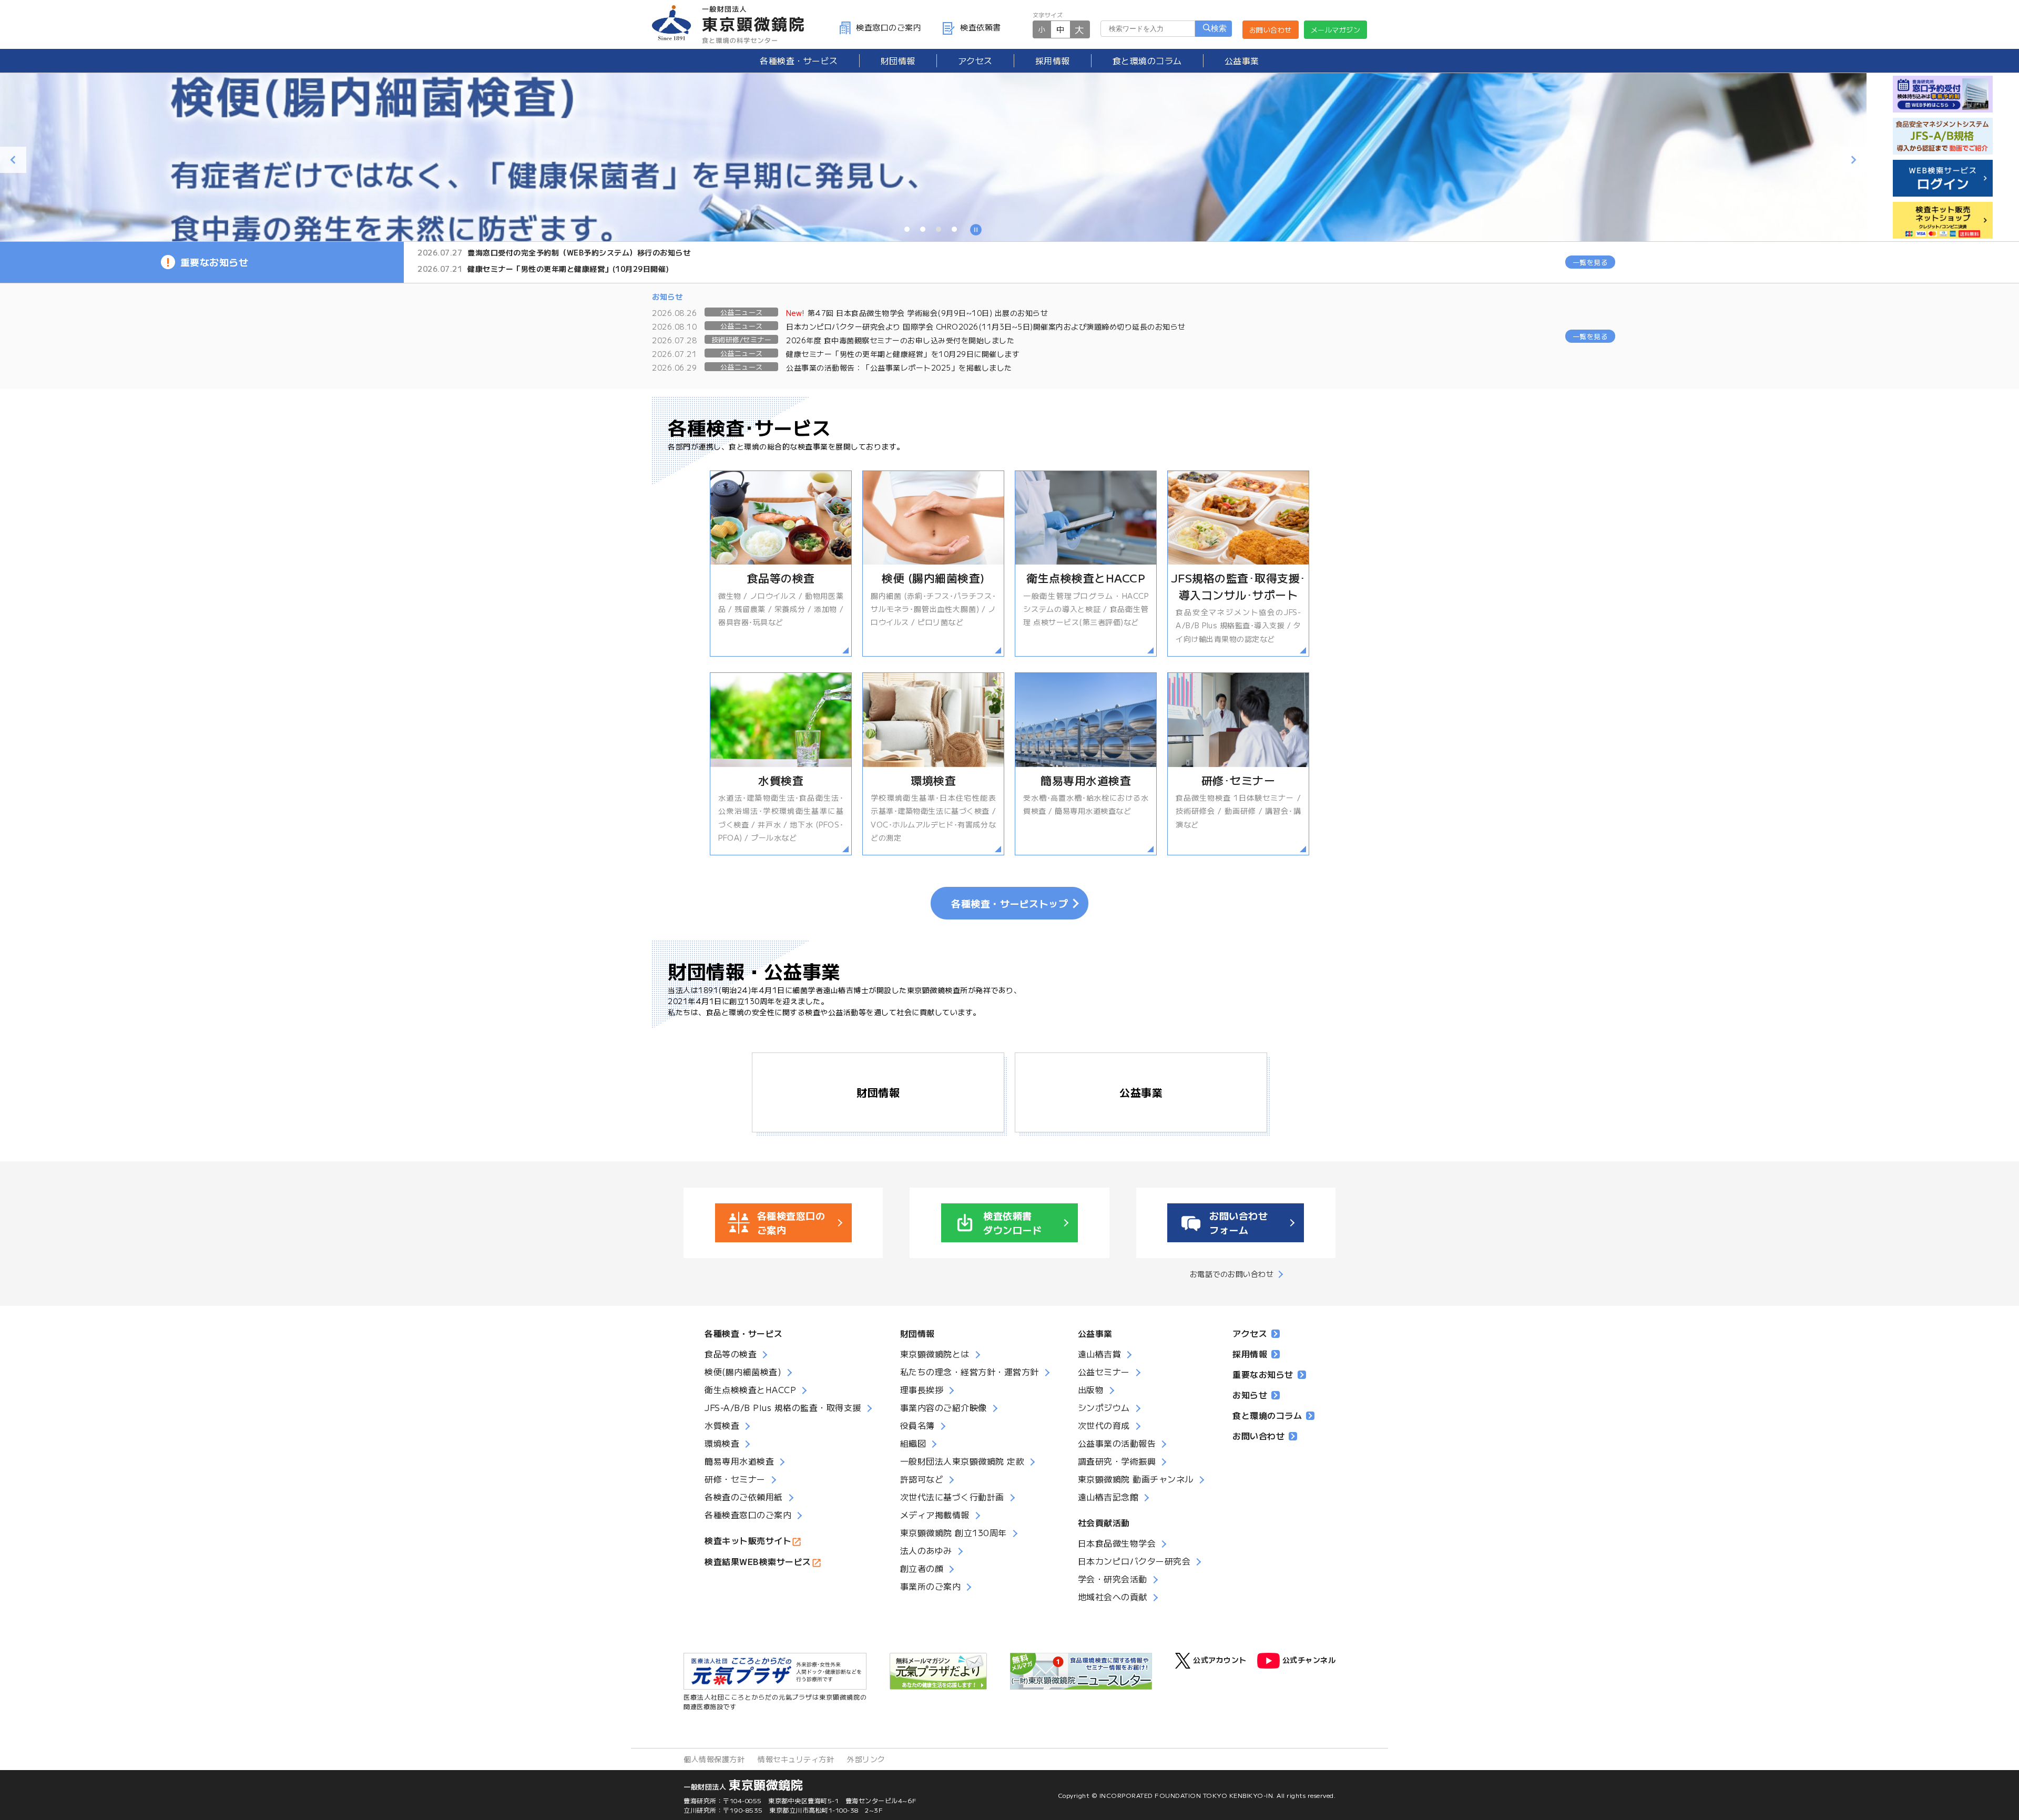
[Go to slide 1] (907, 229)
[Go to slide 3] (939, 229)
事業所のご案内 (931, 1586)
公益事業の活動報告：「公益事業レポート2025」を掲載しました (899, 367)
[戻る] (13, 160)
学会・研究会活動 (1113, 1579)
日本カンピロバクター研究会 (1134, 1561)
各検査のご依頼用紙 (744, 1497)
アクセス (975, 60)
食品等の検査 (731, 1354)
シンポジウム (1104, 1407)
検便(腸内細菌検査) (743, 1372)
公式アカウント (1220, 1660)
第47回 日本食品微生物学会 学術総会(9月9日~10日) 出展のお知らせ (917, 313)
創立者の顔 (922, 1568)
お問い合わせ (1271, 30)
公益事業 (1242, 60)
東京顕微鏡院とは (935, 1354)
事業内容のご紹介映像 (944, 1407)
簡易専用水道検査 (739, 1461)
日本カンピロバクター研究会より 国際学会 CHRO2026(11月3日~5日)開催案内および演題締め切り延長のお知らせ (986, 326)
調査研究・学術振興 (1117, 1461)
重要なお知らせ (1263, 1374)
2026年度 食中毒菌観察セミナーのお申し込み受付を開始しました (900, 340)
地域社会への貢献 (1113, 1597)
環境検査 (722, 1443)
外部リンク (866, 1759)
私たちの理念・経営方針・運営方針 (970, 1372)
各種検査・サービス (744, 1333)
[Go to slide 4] (954, 229)
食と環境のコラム (1147, 60)
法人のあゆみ (926, 1550)
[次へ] (1853, 160)
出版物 (1091, 1389)
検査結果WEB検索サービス (758, 1561)
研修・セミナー (735, 1479)
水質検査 (722, 1425)
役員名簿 (917, 1425)
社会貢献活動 (1104, 1522)
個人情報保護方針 (714, 1759)
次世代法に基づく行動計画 (952, 1497)
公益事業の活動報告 (1117, 1443)
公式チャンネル (1309, 1660)
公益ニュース (742, 312)
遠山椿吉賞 (1100, 1354)
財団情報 (898, 60)
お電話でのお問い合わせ (1232, 1274)
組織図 (913, 1443)
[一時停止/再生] (976, 231)
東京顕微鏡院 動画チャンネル (1136, 1479)
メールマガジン (1336, 30)
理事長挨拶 (922, 1389)
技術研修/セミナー (742, 339)
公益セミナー (1104, 1372)
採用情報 (1053, 60)
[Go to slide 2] (923, 229)
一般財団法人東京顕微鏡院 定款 (962, 1461)
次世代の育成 (1104, 1425)
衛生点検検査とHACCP (750, 1389)
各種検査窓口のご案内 (748, 1515)
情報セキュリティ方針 (796, 1759)
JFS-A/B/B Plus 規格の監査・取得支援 (783, 1407)
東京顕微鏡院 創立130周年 (954, 1532)
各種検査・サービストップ (1009, 903)
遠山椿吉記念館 (1108, 1497)
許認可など (922, 1479)
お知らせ (1250, 1395)
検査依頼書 (981, 27)
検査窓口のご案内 (889, 27)
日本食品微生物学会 (1117, 1543)
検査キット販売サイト (748, 1540)
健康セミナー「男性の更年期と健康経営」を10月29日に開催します (903, 354)
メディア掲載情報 (935, 1515)
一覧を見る (1590, 262)
